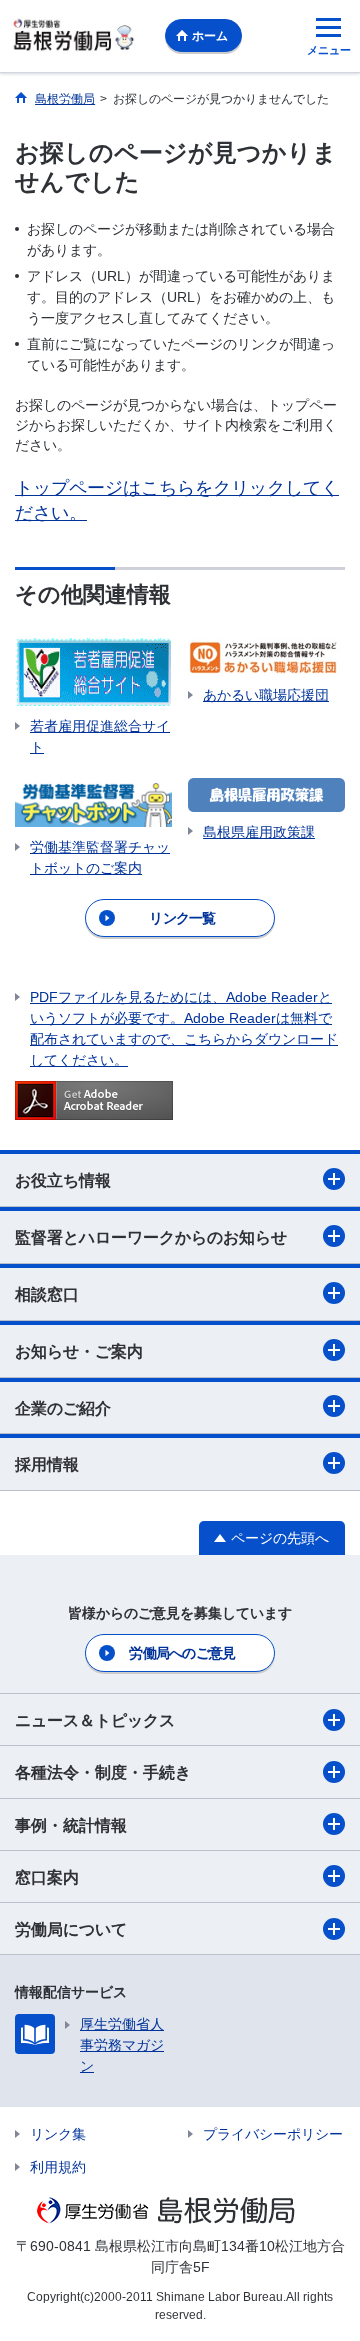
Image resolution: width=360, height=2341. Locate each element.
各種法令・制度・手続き (103, 1772)
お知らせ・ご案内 (79, 1351)
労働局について (71, 1929)
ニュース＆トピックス (95, 1720)
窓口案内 (47, 1877)
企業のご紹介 (63, 1408)
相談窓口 (47, 1294)
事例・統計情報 (71, 1825)
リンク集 (58, 2134)
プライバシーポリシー (273, 2134)
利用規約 (58, 2167)
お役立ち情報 (63, 1180)
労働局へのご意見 (182, 1653)
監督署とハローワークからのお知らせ (151, 1237)
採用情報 (47, 1464)
